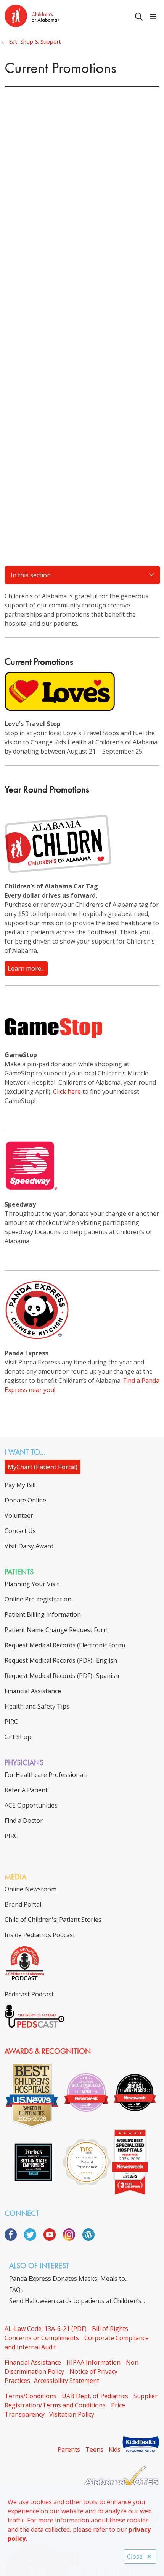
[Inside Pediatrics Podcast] (25, 1979)
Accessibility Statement (67, 2381)
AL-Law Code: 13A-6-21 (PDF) (46, 2329)
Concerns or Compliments (42, 2338)
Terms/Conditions (31, 2396)
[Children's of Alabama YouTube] (52, 2238)
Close (135, 2557)
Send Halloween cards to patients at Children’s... (77, 2301)
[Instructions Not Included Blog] (88, 2238)
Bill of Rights (110, 2329)
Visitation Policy (72, 2414)
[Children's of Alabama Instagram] (72, 2238)
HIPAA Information (93, 2362)
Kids (115, 2449)
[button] (154, 17)
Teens (94, 2449)
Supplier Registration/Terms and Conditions (81, 2401)
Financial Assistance (33, 2362)
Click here (67, 1091)
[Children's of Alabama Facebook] (14, 2238)
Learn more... (26, 968)
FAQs (16, 2290)
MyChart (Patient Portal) (43, 1467)
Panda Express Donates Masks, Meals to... (69, 2279)
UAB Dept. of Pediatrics (95, 2396)
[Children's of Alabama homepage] (51, 17)
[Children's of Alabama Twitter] (33, 2238)
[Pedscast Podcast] (35, 2025)
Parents (69, 2449)
